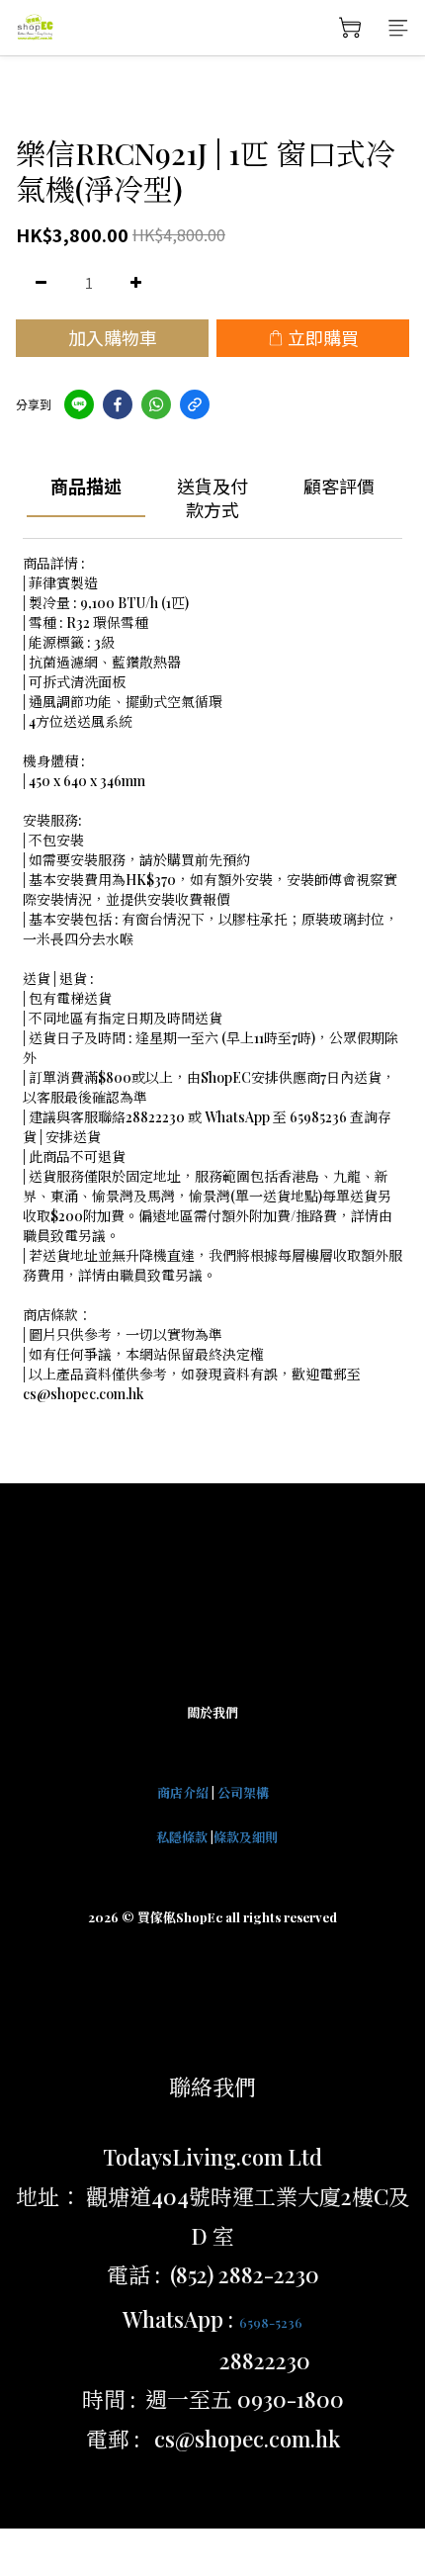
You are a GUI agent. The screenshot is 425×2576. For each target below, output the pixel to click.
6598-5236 (271, 2322)
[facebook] (118, 404)
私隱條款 (182, 1837)
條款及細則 (246, 1837)
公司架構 (243, 1792)
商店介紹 (183, 1792)
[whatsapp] (156, 404)
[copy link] (195, 404)
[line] (79, 404)
